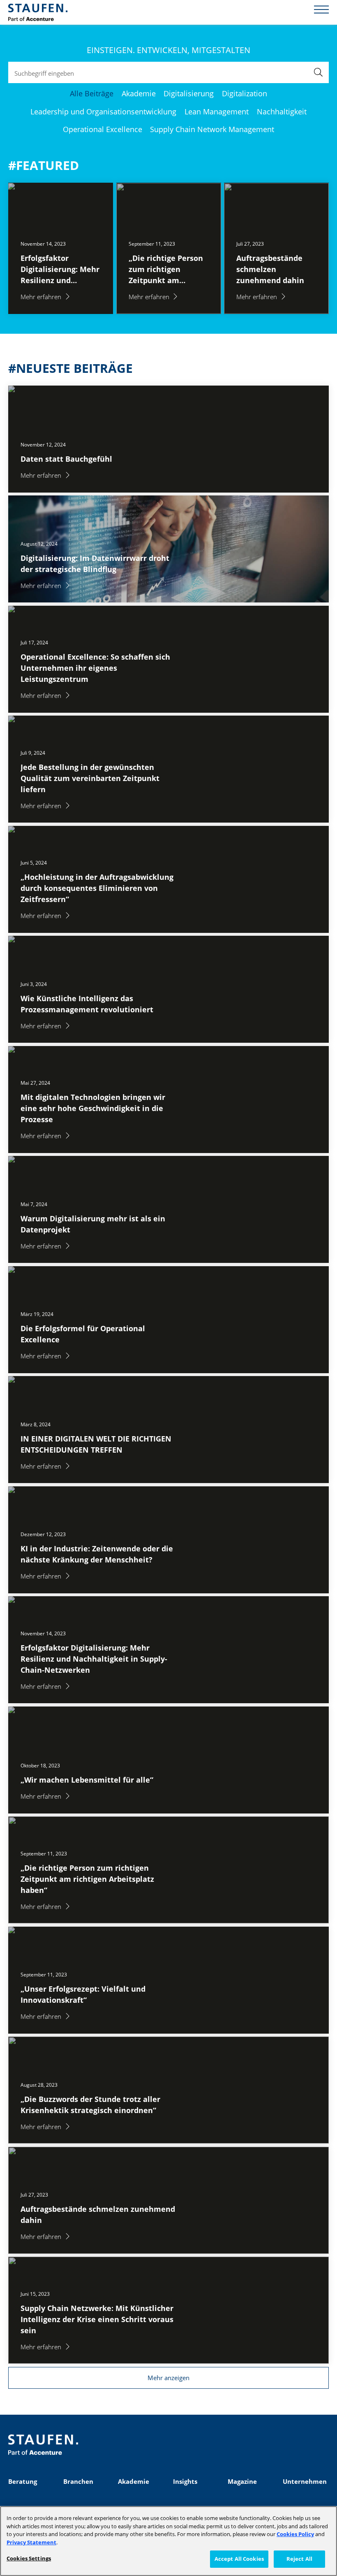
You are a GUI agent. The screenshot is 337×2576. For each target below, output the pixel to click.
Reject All (299, 2559)
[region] (168, 2541)
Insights (185, 2481)
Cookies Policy (295, 2534)
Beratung (23, 2481)
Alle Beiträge (92, 93)
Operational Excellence (103, 129)
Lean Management (217, 112)
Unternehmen (305, 2481)
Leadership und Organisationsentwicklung (103, 112)
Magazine (242, 2481)
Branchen (78, 2481)
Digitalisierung (189, 93)
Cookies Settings (29, 2558)
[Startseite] (38, 12)
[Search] (318, 72)
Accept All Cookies (239, 2559)
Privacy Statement (31, 2542)
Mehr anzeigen (168, 2378)
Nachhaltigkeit (282, 112)
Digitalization (245, 93)
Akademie (139, 93)
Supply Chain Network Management (212, 129)
